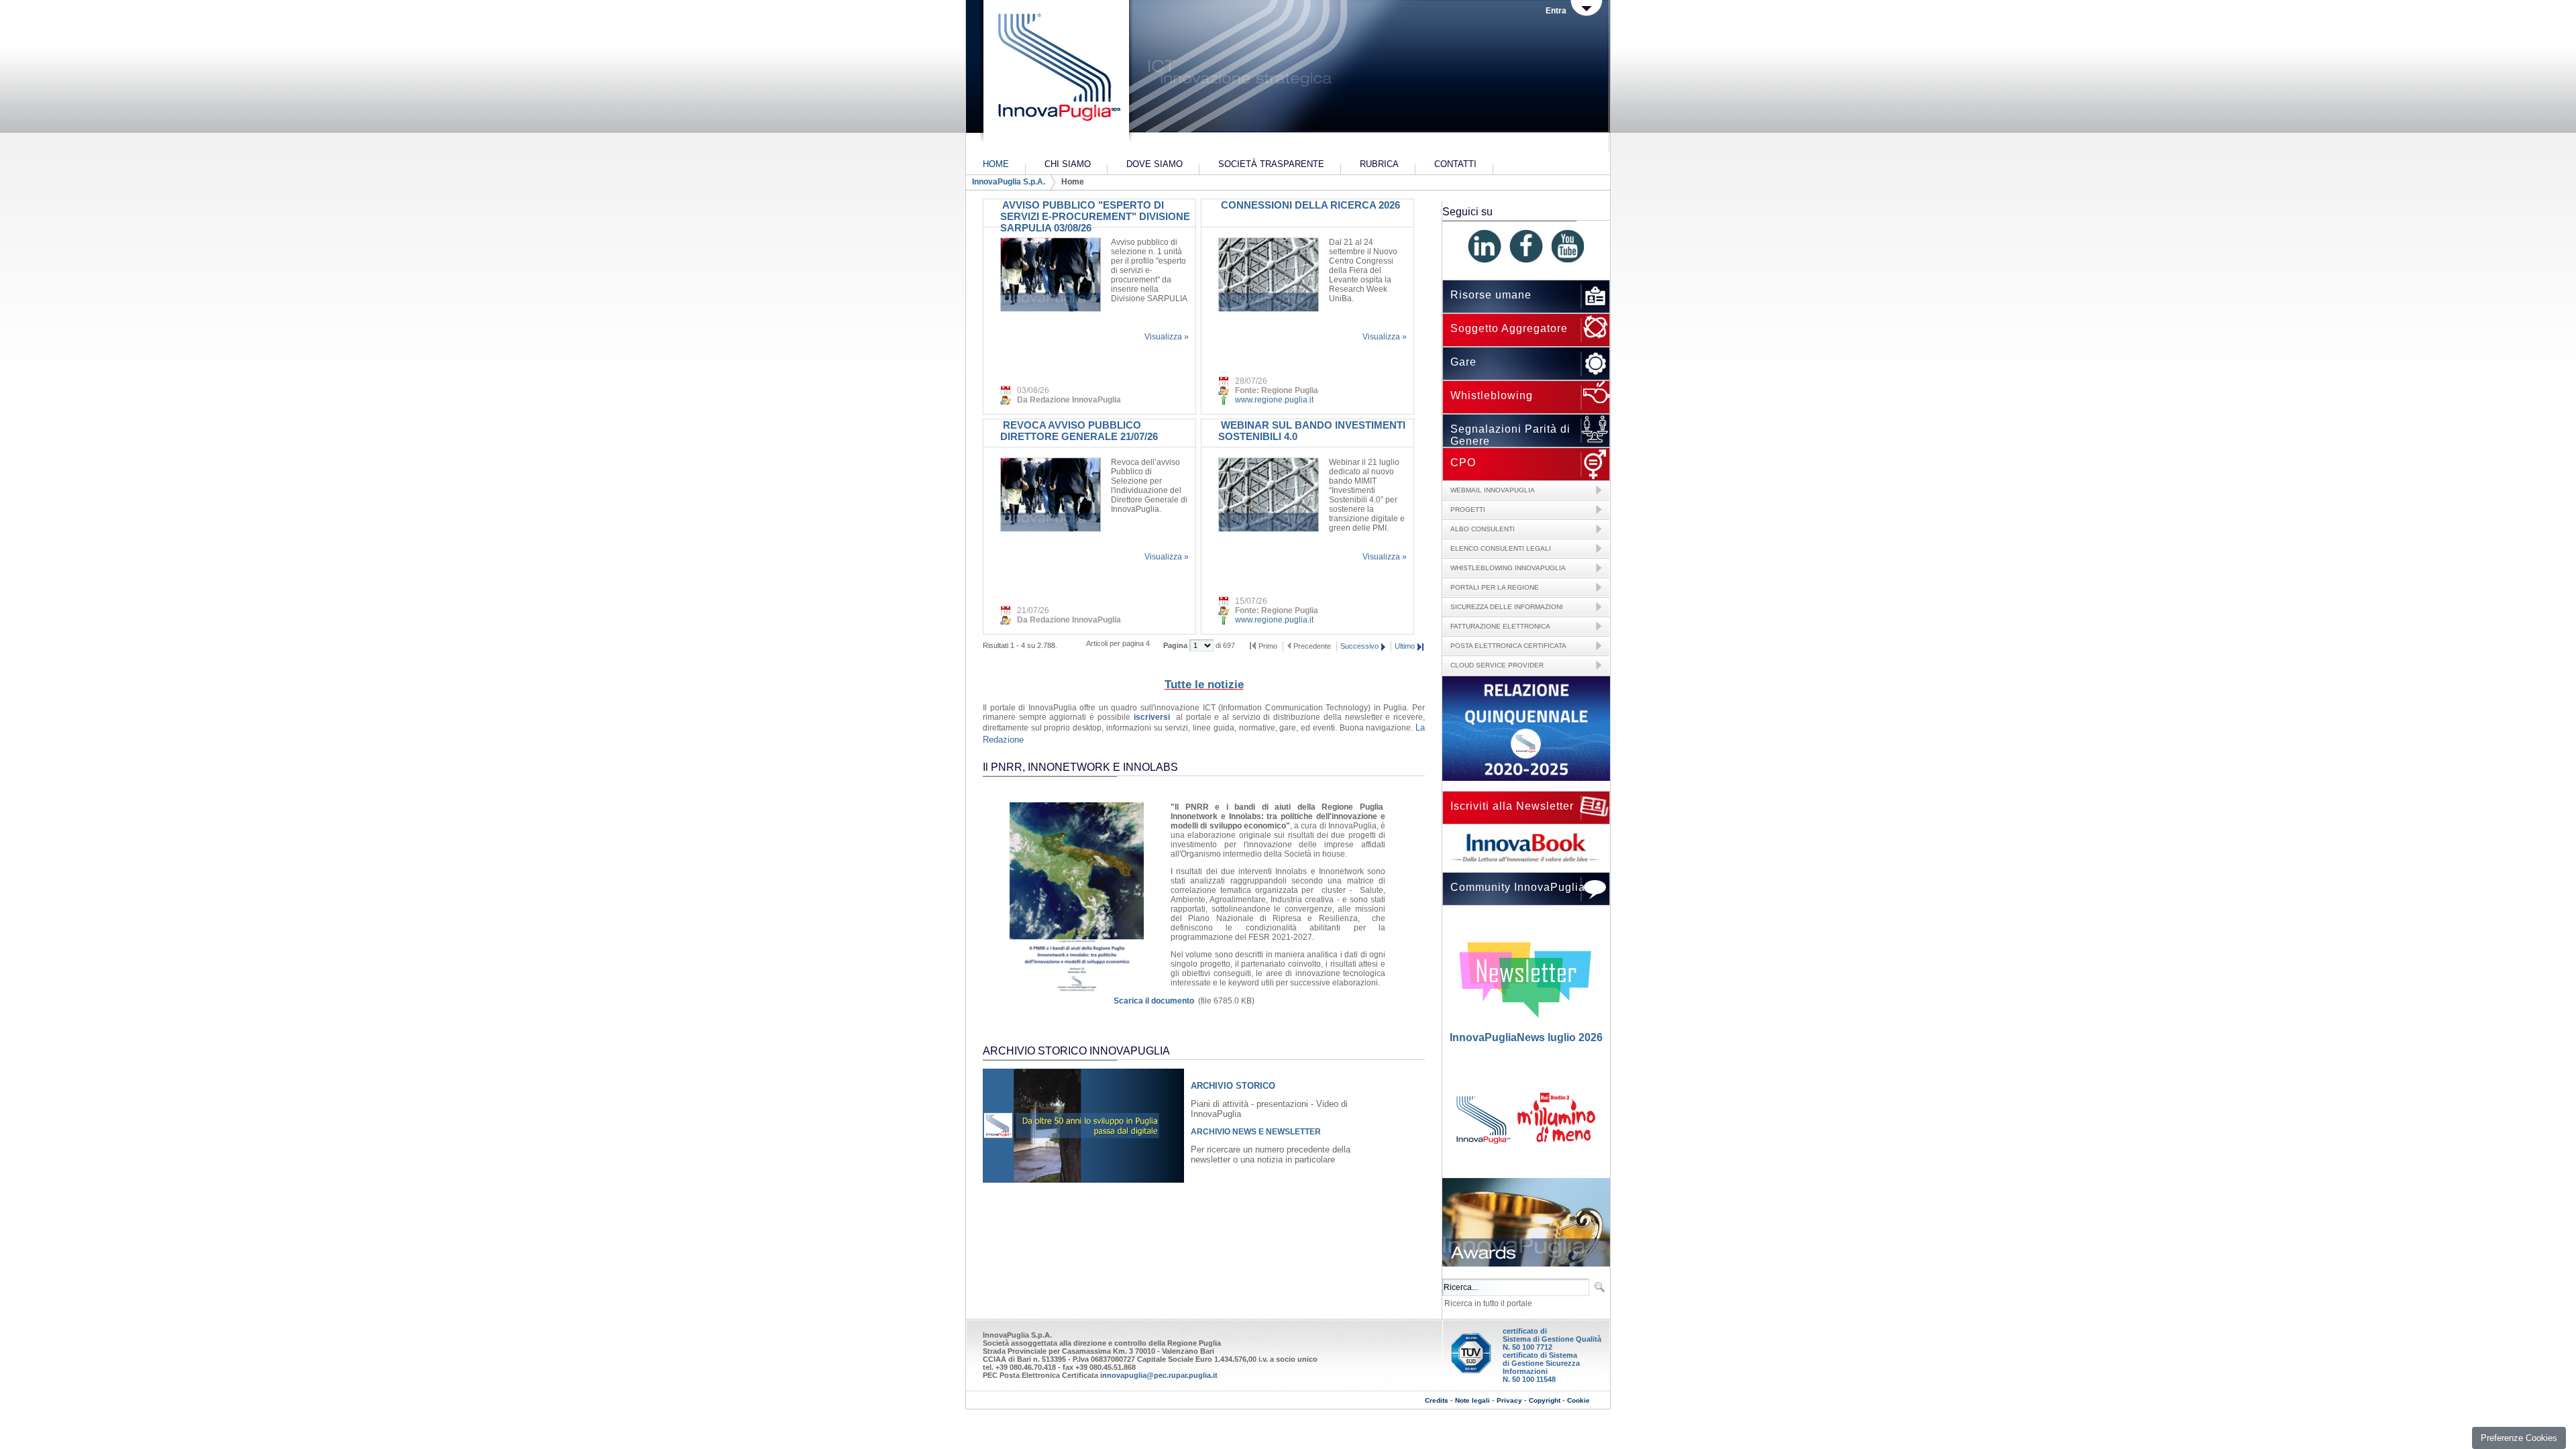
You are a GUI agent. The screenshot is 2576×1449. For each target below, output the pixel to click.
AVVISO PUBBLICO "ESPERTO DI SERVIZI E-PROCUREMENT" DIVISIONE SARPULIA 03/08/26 (1095, 216)
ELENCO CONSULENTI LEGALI (1501, 548)
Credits (1437, 1400)
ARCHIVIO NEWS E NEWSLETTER (1256, 1132)
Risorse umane (1491, 295)
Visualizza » (1167, 337)
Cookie (1578, 1400)
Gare (1463, 362)
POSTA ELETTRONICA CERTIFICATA (1508, 646)
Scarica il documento (1154, 1001)
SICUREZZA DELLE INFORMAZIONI (1507, 607)
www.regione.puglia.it (1274, 400)
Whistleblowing (1492, 395)
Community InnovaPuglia (1518, 887)
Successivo (1359, 646)
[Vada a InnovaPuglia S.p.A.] (1055, 77)
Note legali (1472, 1400)
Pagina (1176, 645)
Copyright (1545, 1400)
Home (1073, 182)
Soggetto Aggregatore (1509, 328)
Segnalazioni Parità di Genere (1510, 435)
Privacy (1509, 1400)
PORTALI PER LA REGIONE (1495, 587)
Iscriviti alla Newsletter (1512, 806)
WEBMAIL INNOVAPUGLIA (1493, 490)
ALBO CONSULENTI (1483, 529)
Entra (1556, 11)
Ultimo (1405, 646)
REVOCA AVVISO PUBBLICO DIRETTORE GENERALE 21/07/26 (1079, 431)
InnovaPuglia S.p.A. (1009, 182)
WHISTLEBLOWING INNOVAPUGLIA (1508, 568)
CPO (1463, 463)
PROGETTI (1468, 509)
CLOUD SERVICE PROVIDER (1497, 665)
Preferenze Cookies (2519, 1438)
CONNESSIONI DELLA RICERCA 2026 (1309, 205)
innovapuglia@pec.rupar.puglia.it (1159, 1375)
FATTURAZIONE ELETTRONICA (1500, 626)
